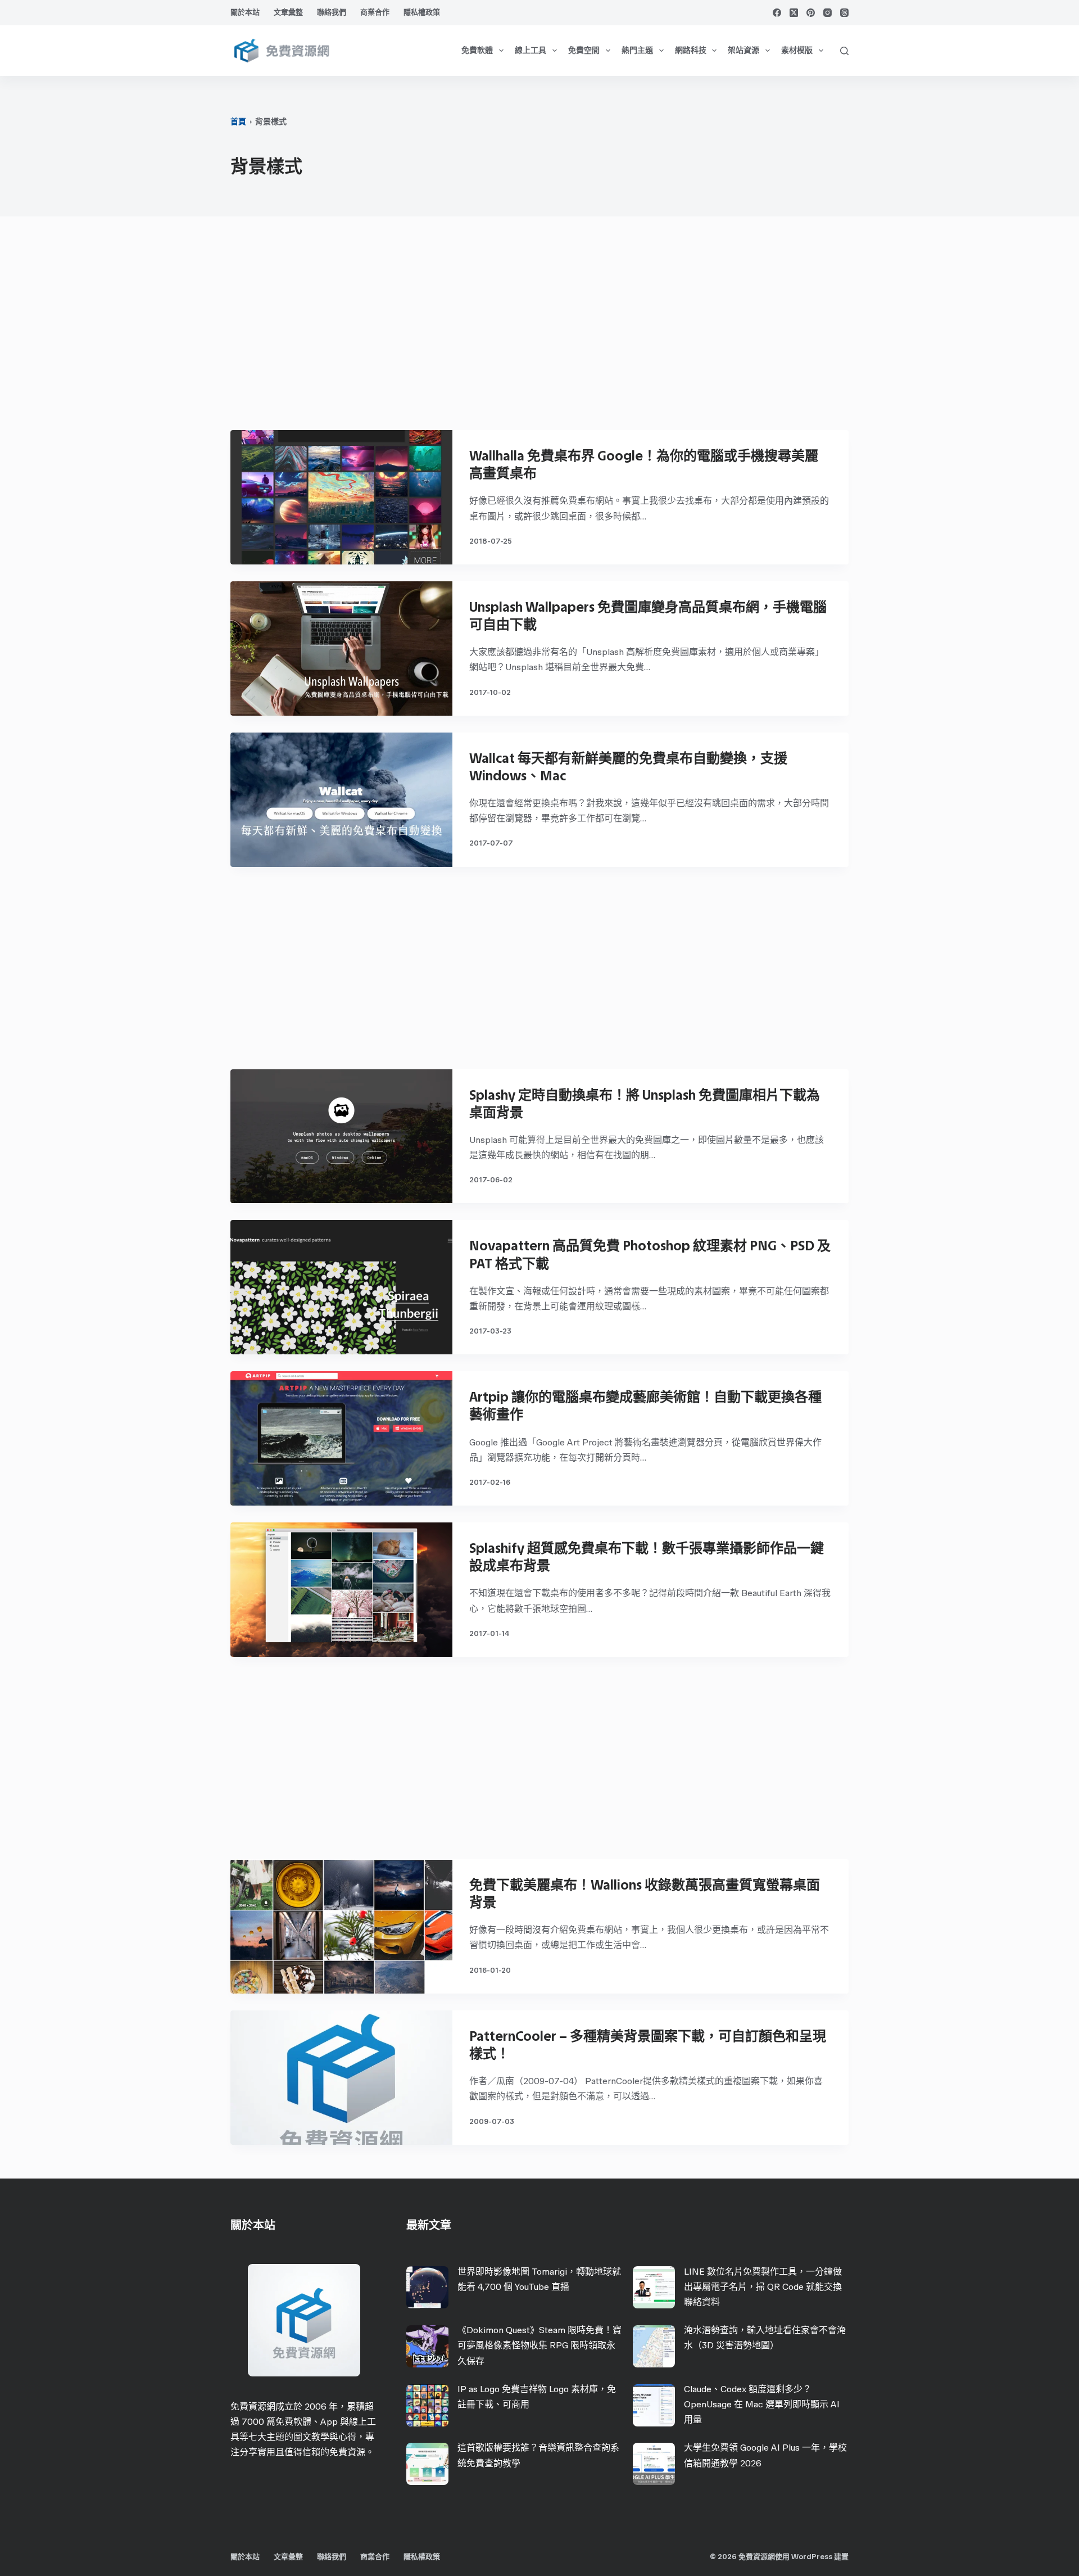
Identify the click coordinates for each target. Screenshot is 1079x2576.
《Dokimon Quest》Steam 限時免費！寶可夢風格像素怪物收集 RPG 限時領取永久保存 (539, 2345)
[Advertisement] (539, 329)
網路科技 (691, 50)
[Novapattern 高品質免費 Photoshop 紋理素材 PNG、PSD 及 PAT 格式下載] (341, 1287)
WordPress (812, 2557)
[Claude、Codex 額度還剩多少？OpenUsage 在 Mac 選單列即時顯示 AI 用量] (654, 2405)
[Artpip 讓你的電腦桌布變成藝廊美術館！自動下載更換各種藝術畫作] (341, 1438)
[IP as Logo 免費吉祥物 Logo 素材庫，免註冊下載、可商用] (427, 2405)
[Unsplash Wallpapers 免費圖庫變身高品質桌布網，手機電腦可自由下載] (341, 648)
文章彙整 (288, 12)
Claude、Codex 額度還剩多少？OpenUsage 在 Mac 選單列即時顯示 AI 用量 (762, 2404)
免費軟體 (477, 50)
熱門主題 (637, 50)
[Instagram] (828, 13)
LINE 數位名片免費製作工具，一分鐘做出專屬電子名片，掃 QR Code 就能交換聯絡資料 (763, 2287)
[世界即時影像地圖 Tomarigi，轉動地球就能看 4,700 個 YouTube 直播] (427, 2287)
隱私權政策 (422, 12)
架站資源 (743, 50)
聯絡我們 (332, 12)
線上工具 (531, 50)
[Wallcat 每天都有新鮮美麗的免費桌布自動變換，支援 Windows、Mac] (341, 800)
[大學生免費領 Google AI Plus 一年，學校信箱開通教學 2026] (654, 2464)
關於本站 (245, 12)
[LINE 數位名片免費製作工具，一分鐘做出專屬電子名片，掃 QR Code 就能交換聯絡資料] (654, 2287)
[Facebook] (777, 13)
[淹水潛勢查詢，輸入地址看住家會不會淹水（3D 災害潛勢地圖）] (654, 2346)
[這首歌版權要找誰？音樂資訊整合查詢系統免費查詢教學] (427, 2464)
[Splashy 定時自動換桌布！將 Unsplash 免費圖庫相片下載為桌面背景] (341, 1136)
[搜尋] (844, 51)
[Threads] (844, 13)
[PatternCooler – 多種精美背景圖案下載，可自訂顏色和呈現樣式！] (341, 2078)
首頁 (238, 122)
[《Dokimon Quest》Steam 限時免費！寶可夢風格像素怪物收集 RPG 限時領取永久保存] (427, 2346)
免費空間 (584, 50)
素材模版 (797, 50)
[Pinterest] (811, 13)
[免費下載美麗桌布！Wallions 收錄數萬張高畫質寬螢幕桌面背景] (341, 1926)
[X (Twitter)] (794, 13)
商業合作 (375, 12)
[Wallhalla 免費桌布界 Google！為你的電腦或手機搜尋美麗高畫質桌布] (341, 497)
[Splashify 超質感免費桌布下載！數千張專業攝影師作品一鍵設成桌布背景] (341, 1590)
